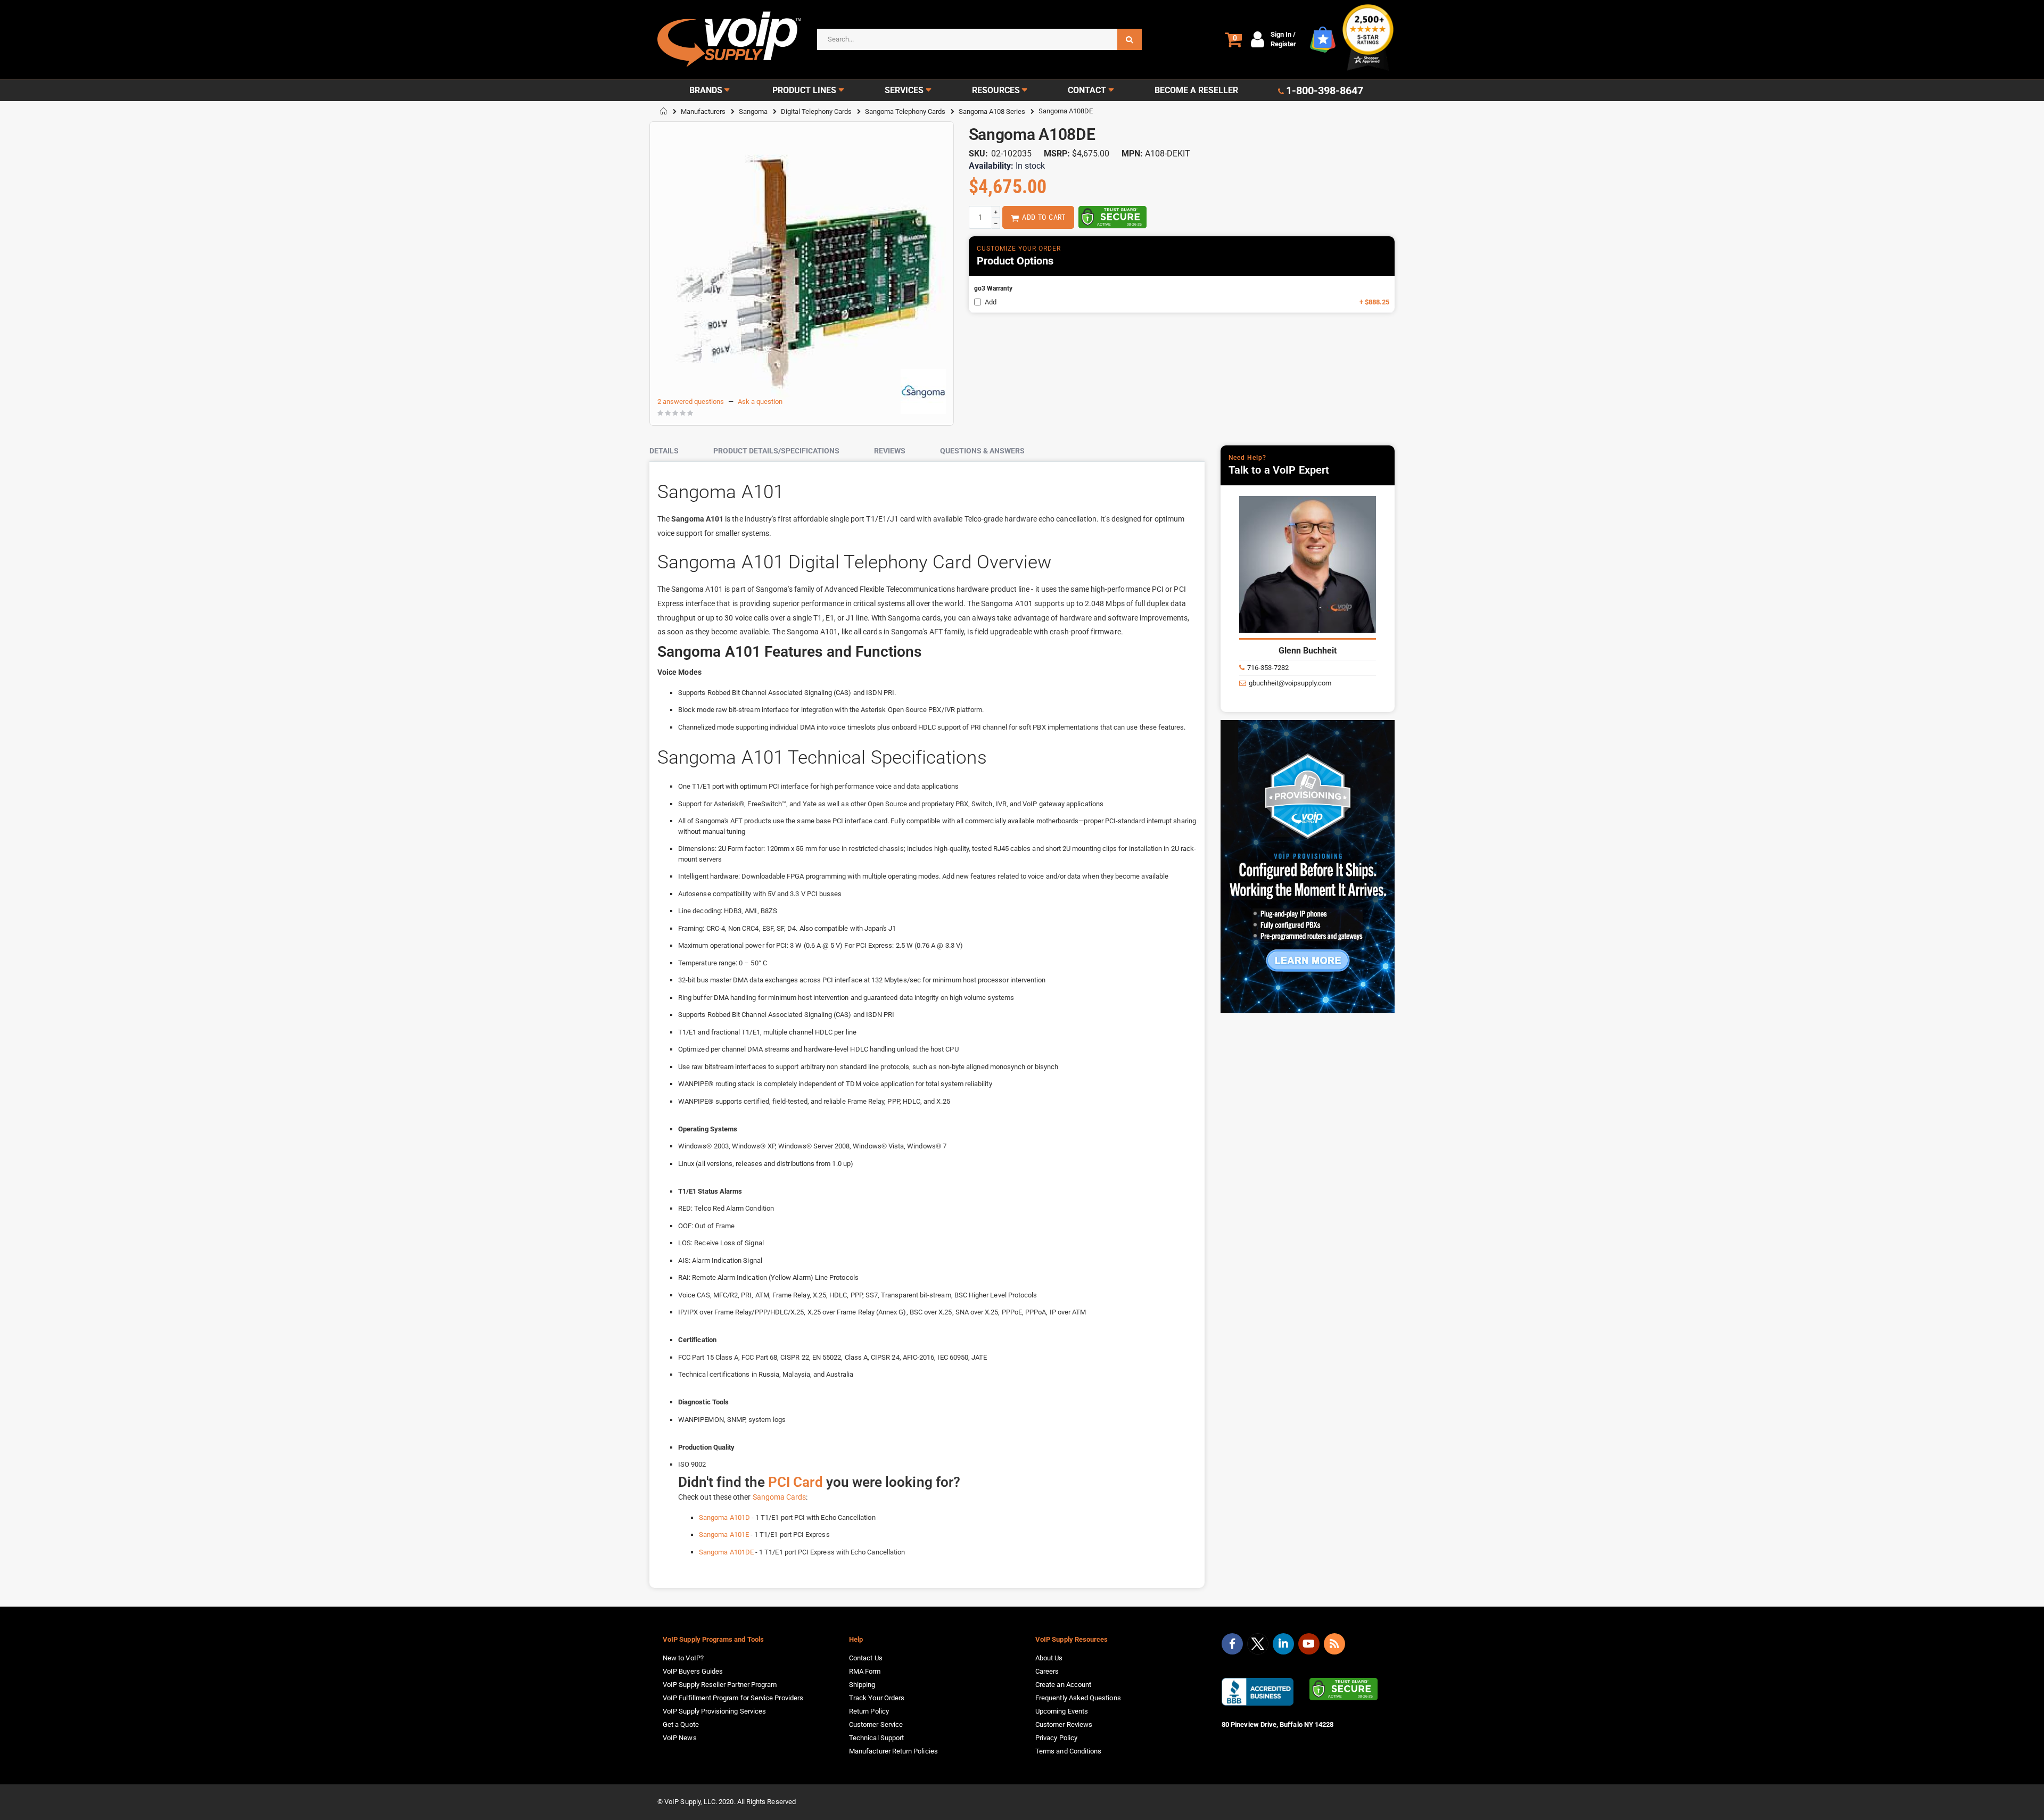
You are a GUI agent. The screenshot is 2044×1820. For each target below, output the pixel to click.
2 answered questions (691, 402)
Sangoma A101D (724, 1517)
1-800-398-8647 (1325, 90)
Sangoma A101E (724, 1534)
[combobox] (979, 39)
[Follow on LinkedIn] (1283, 1644)
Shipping (862, 1685)
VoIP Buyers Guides (693, 1671)
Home (664, 111)
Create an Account (1063, 1685)
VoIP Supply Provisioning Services (714, 1711)
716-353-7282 (1268, 668)
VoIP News (680, 1738)
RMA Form (865, 1671)
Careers (1047, 1671)
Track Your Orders (877, 1698)
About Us (1049, 1658)
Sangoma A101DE (726, 1552)
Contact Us (866, 1658)
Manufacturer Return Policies (893, 1751)
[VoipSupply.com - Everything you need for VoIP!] (729, 39)
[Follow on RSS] (1334, 1644)
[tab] (672, 451)
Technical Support (876, 1738)
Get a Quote (681, 1724)
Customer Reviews (1064, 1724)
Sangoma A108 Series (992, 111)
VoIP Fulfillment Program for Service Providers (733, 1698)
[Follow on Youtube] (1309, 1644)
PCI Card (796, 1482)
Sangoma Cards (780, 1497)
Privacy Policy (1056, 1738)
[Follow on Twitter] (1258, 1646)
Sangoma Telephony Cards (905, 111)
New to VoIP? (683, 1658)
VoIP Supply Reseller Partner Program (720, 1685)
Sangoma (753, 111)
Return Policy (869, 1711)
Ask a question (760, 402)
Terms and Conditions (1068, 1751)
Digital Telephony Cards (816, 111)
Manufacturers (703, 111)
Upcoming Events (1062, 1711)
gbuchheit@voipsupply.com (1290, 683)
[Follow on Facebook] (1232, 1644)
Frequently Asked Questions (1078, 1698)
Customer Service (876, 1724)
